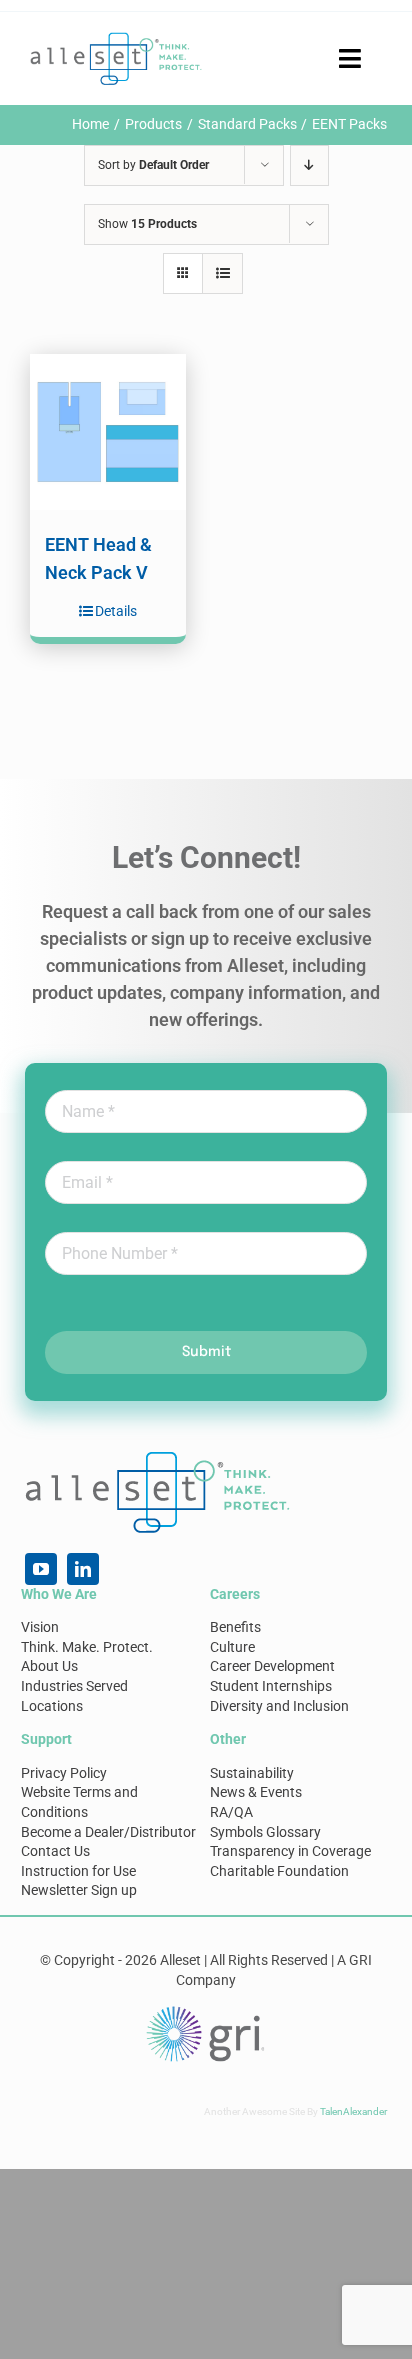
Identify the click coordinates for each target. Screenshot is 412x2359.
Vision (40, 1627)
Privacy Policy (64, 1773)
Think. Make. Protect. (87, 1647)
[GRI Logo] (206, 2011)
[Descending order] (309, 165)
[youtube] (41, 1569)
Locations (52, 1706)
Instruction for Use (78, 1871)
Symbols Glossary (265, 1832)
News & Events (256, 1792)
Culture (232, 1647)
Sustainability (252, 1773)
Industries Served (74, 1686)
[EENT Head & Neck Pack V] (108, 432)
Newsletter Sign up (79, 1890)
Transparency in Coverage (290, 1851)
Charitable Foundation (279, 1871)
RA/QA (231, 1812)
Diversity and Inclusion (279, 1706)
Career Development (272, 1666)
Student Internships (271, 1686)
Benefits (235, 1627)
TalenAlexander (353, 2111)
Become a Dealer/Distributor (108, 1832)
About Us (49, 1666)
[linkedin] (83, 1569)
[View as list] (222, 273)
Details (116, 611)
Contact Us (55, 1851)
